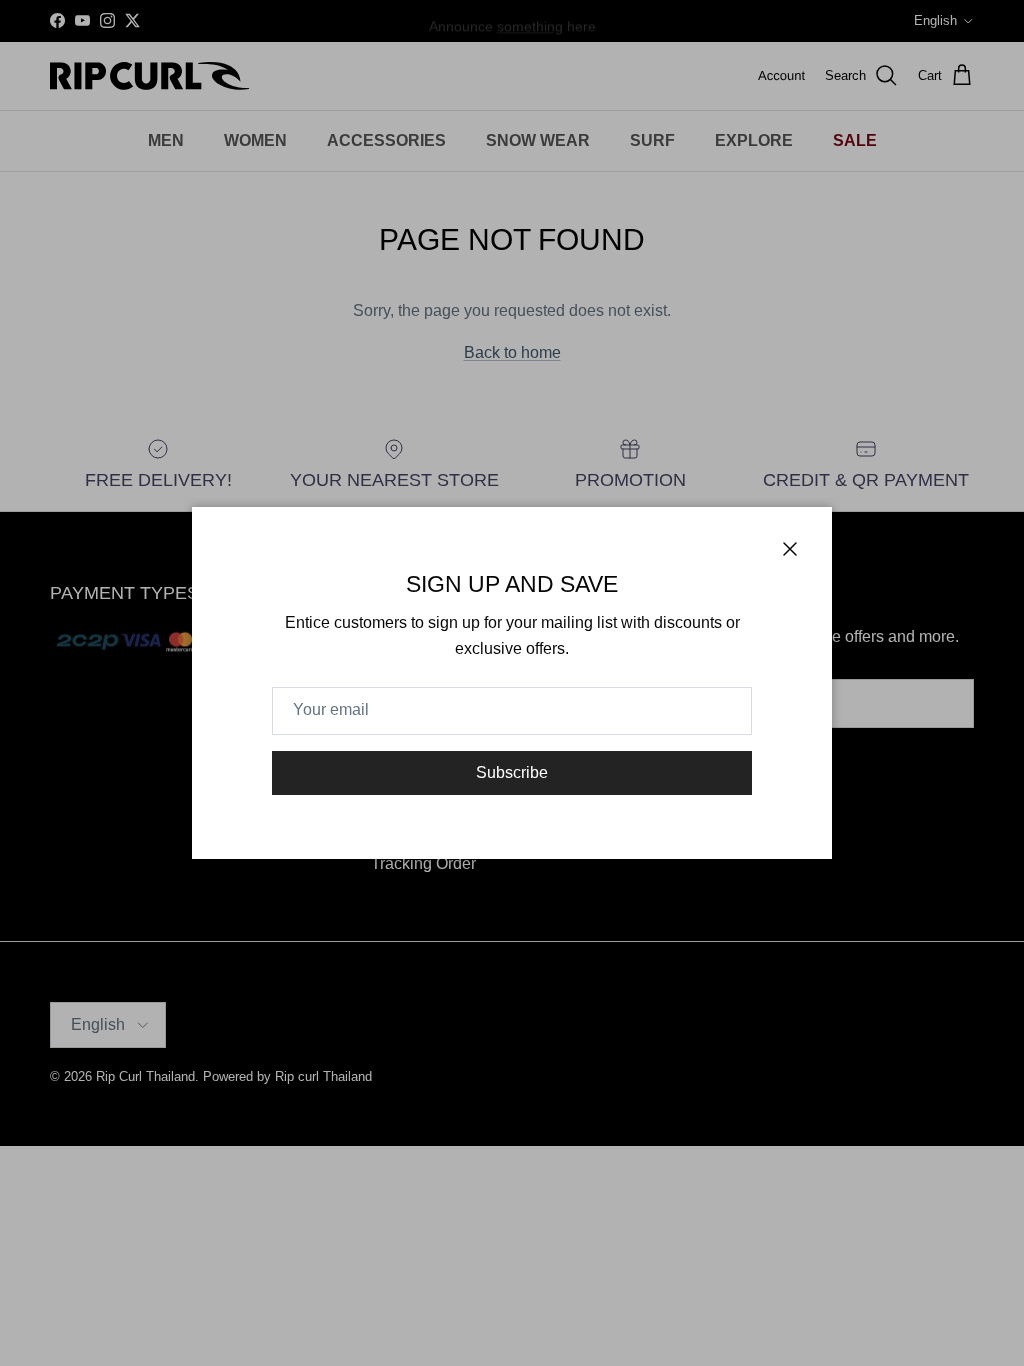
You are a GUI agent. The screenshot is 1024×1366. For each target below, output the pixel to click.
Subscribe (512, 772)
